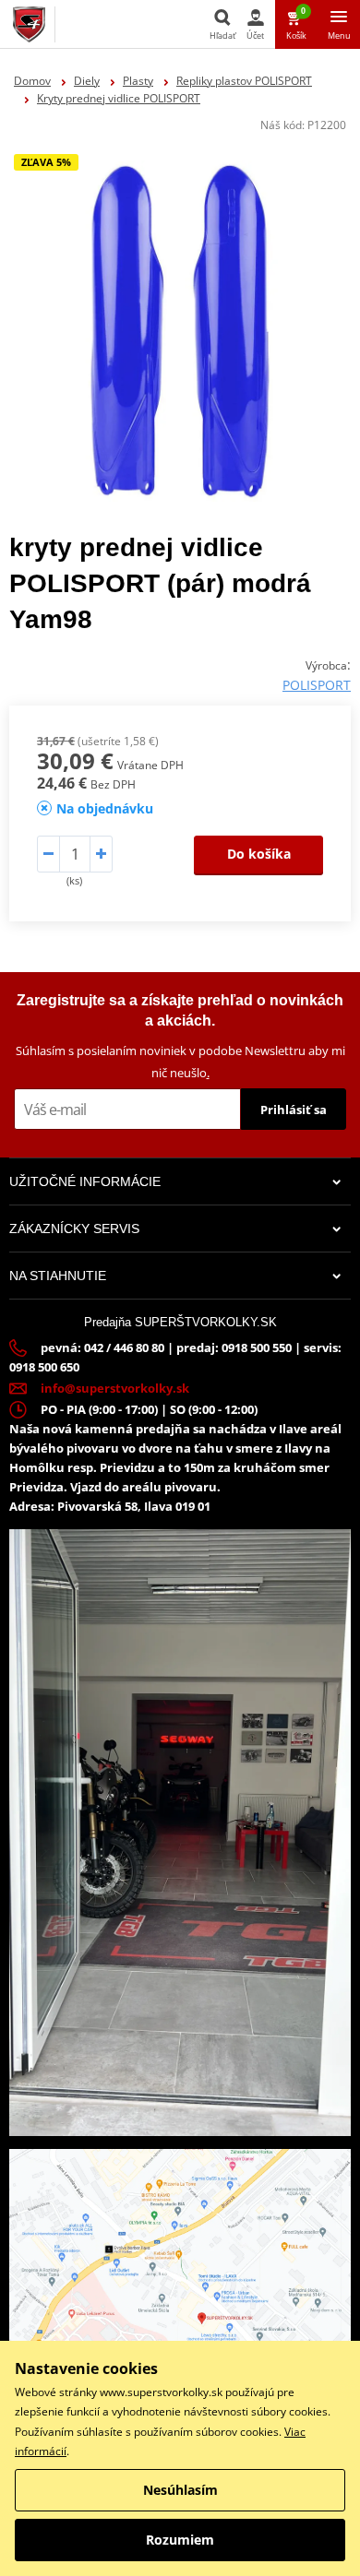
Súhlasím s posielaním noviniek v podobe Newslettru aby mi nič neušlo (180, 1061)
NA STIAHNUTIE (58, 1276)
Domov (32, 81)
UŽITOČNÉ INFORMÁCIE (85, 1181)
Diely (87, 81)
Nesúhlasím (180, 2490)
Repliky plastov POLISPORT (244, 81)
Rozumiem (180, 2540)
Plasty (138, 81)
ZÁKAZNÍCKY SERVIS (74, 1229)
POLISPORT (317, 685)
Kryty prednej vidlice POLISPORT (119, 98)
